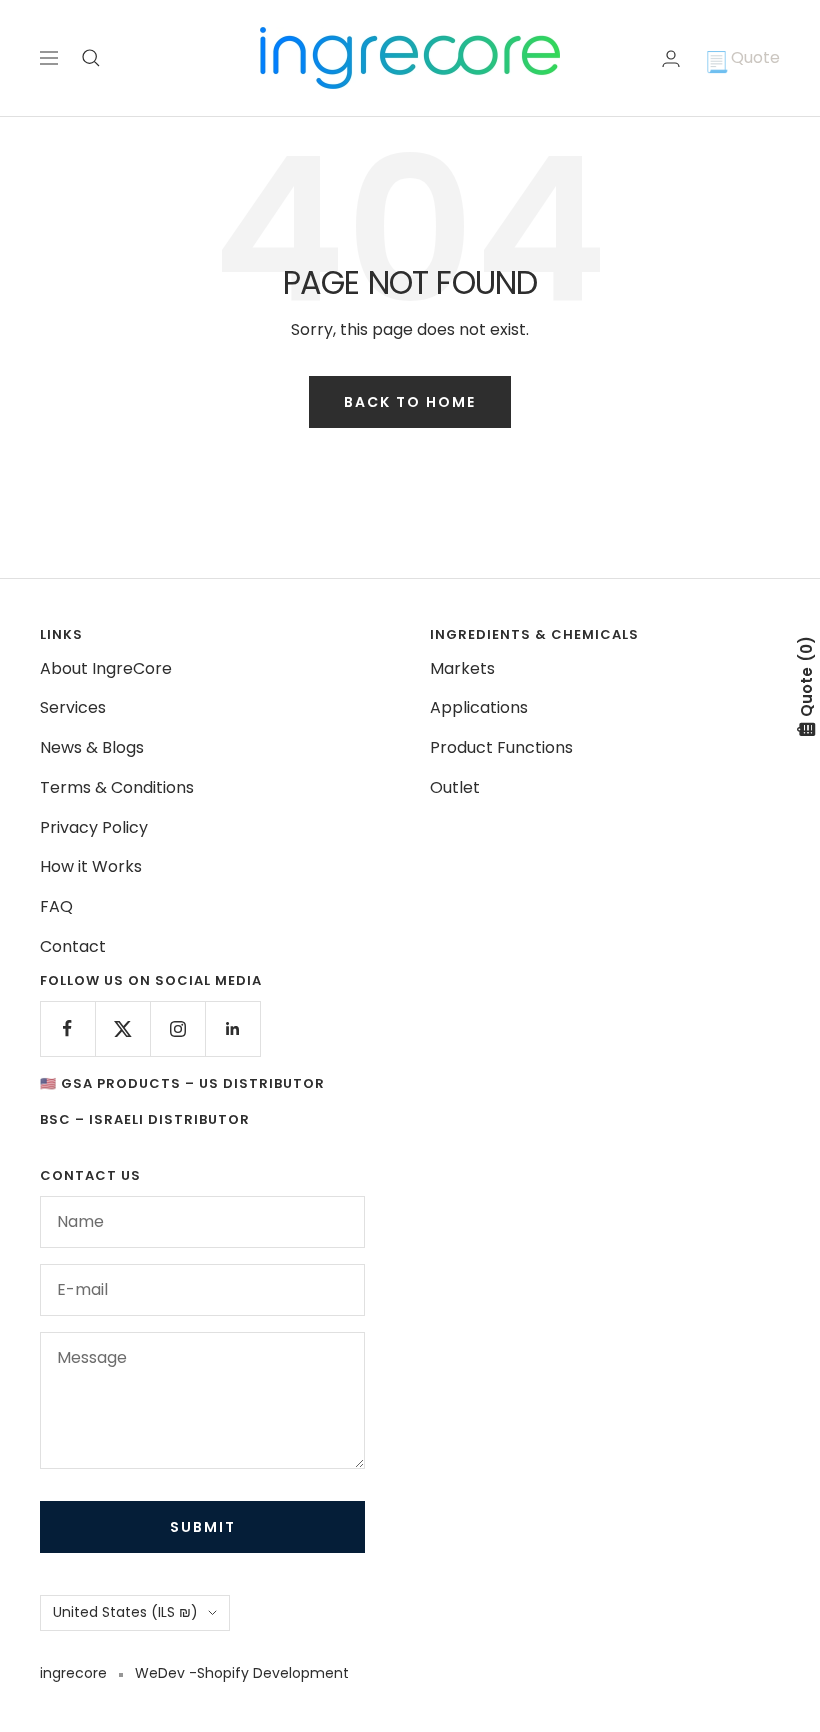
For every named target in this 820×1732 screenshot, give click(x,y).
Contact (73, 946)
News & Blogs (92, 747)
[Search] (91, 58)
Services (73, 707)
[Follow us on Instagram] (177, 1028)
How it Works (91, 866)
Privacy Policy (94, 827)
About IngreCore (106, 668)
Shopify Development (273, 1673)
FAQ (56, 906)
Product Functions (501, 747)
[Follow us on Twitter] (122, 1028)
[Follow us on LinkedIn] (232, 1028)
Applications (479, 707)
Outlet (455, 787)
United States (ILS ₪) (125, 1612)
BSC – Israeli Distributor (145, 1119)
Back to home (410, 402)
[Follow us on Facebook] (67, 1028)
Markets (462, 668)
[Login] (671, 58)
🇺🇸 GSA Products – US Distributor (182, 1083)
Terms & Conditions (117, 787)
